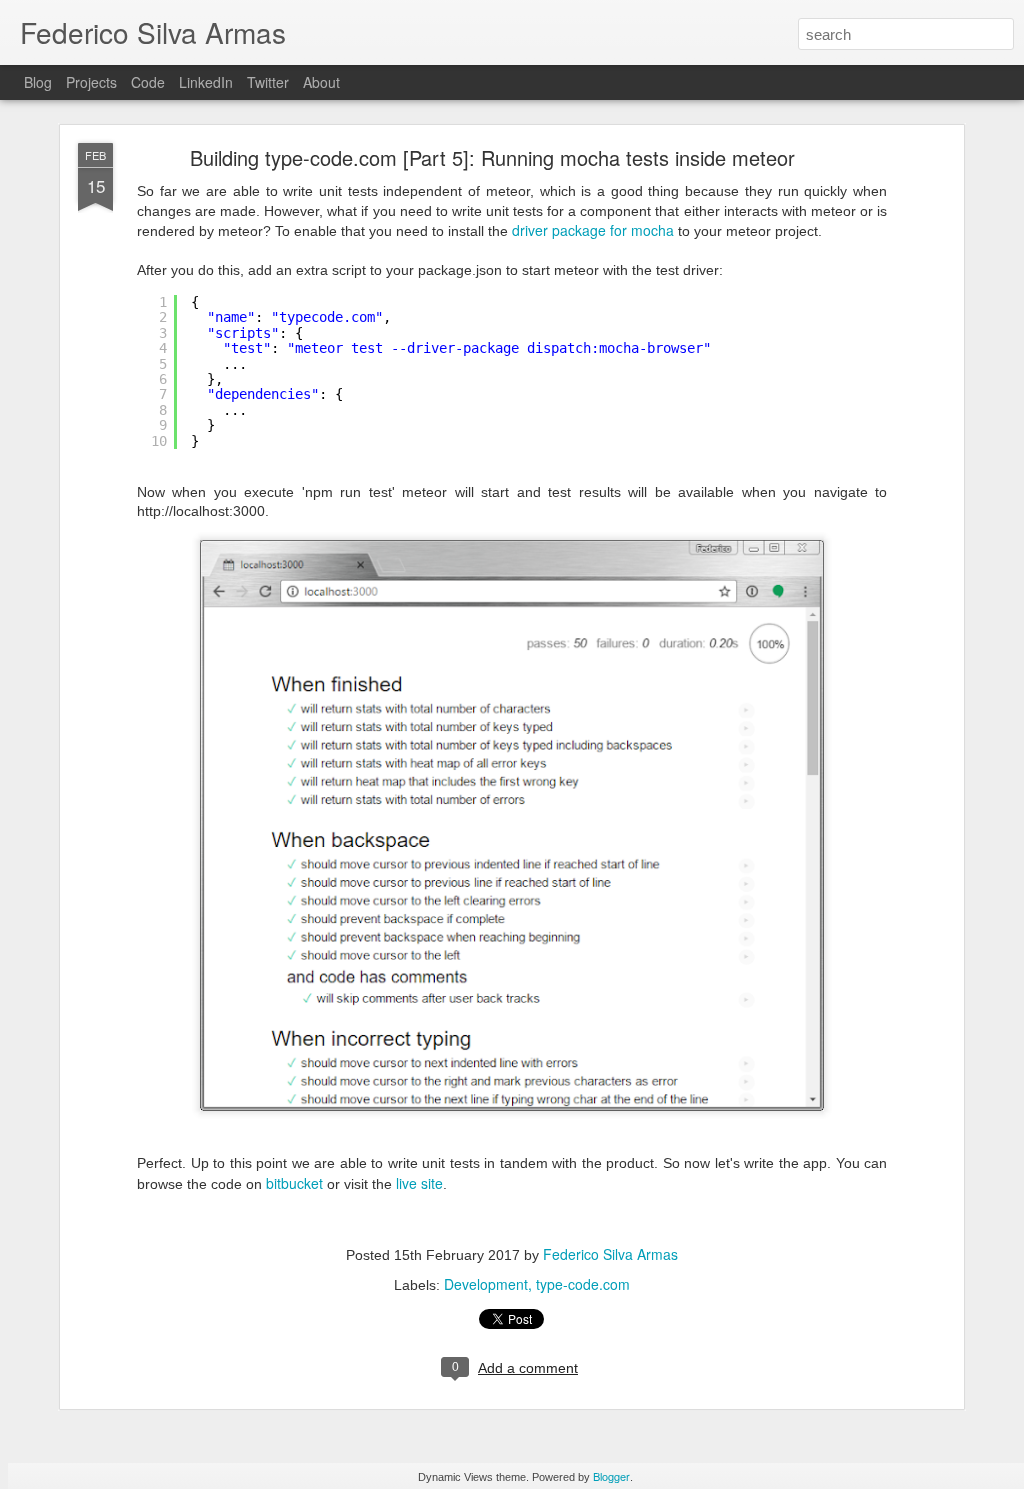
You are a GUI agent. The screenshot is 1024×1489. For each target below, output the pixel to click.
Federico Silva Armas (610, 1254)
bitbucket (294, 1183)
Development (486, 1284)
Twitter (268, 82)
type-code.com (583, 1284)
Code (148, 82)
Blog (38, 82)
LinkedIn (206, 82)
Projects (91, 82)
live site (419, 1183)
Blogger (611, 1476)
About (321, 82)
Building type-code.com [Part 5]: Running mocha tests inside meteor (492, 157)
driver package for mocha (593, 230)
